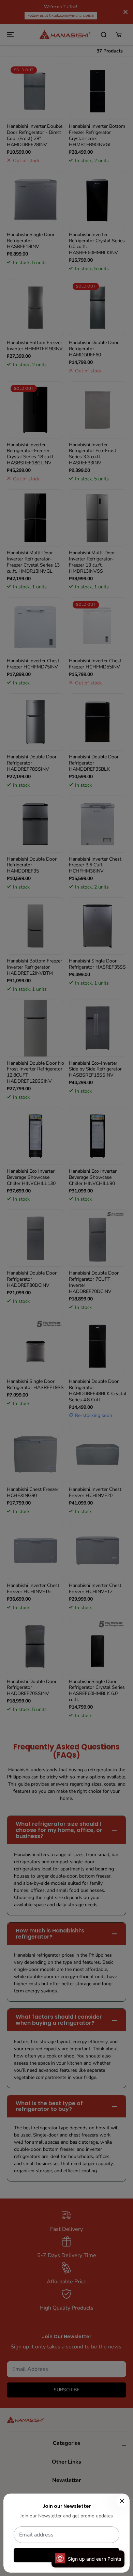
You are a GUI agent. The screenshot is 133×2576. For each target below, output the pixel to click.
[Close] (122, 2501)
